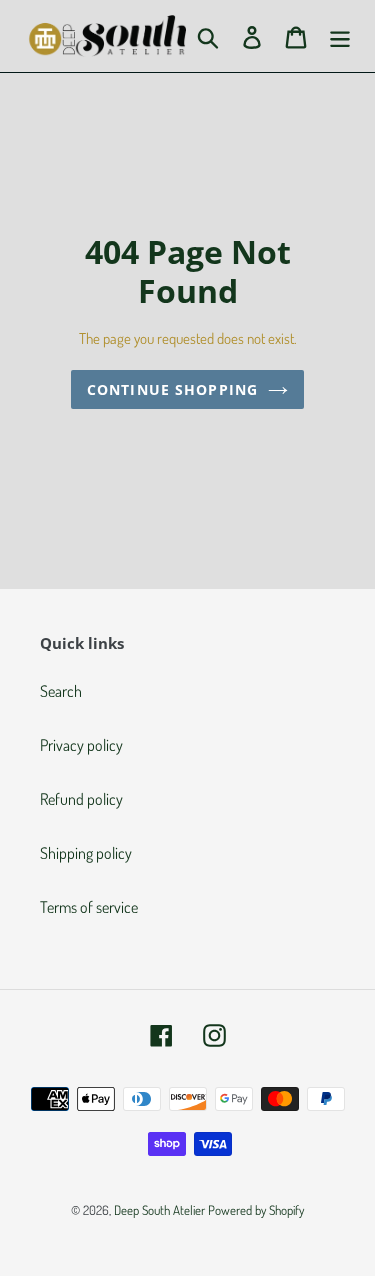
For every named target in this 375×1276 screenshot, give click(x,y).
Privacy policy (81, 745)
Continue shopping (172, 389)
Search (61, 691)
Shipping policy (86, 853)
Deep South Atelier (159, 1210)
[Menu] (340, 36)
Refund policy (81, 799)
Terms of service (89, 907)
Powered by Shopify (256, 1210)
